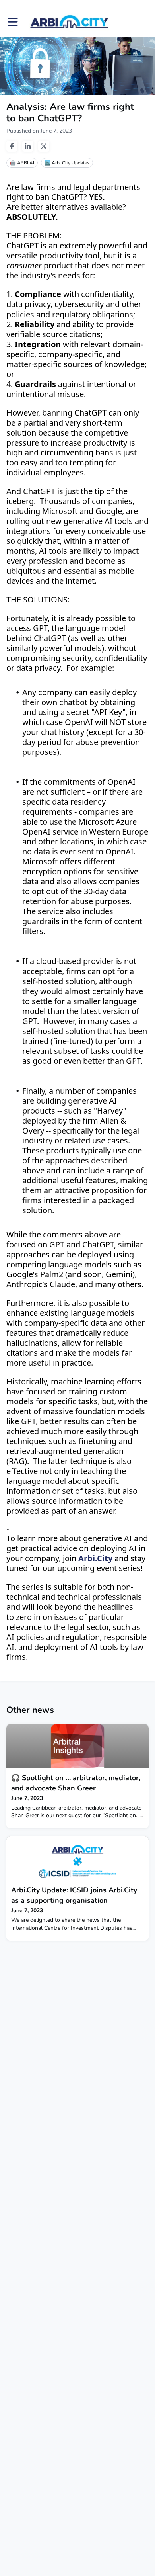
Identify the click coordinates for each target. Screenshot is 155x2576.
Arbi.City (95, 1558)
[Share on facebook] (12, 146)
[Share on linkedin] (28, 146)
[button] (13, 22)
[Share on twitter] (44, 146)
